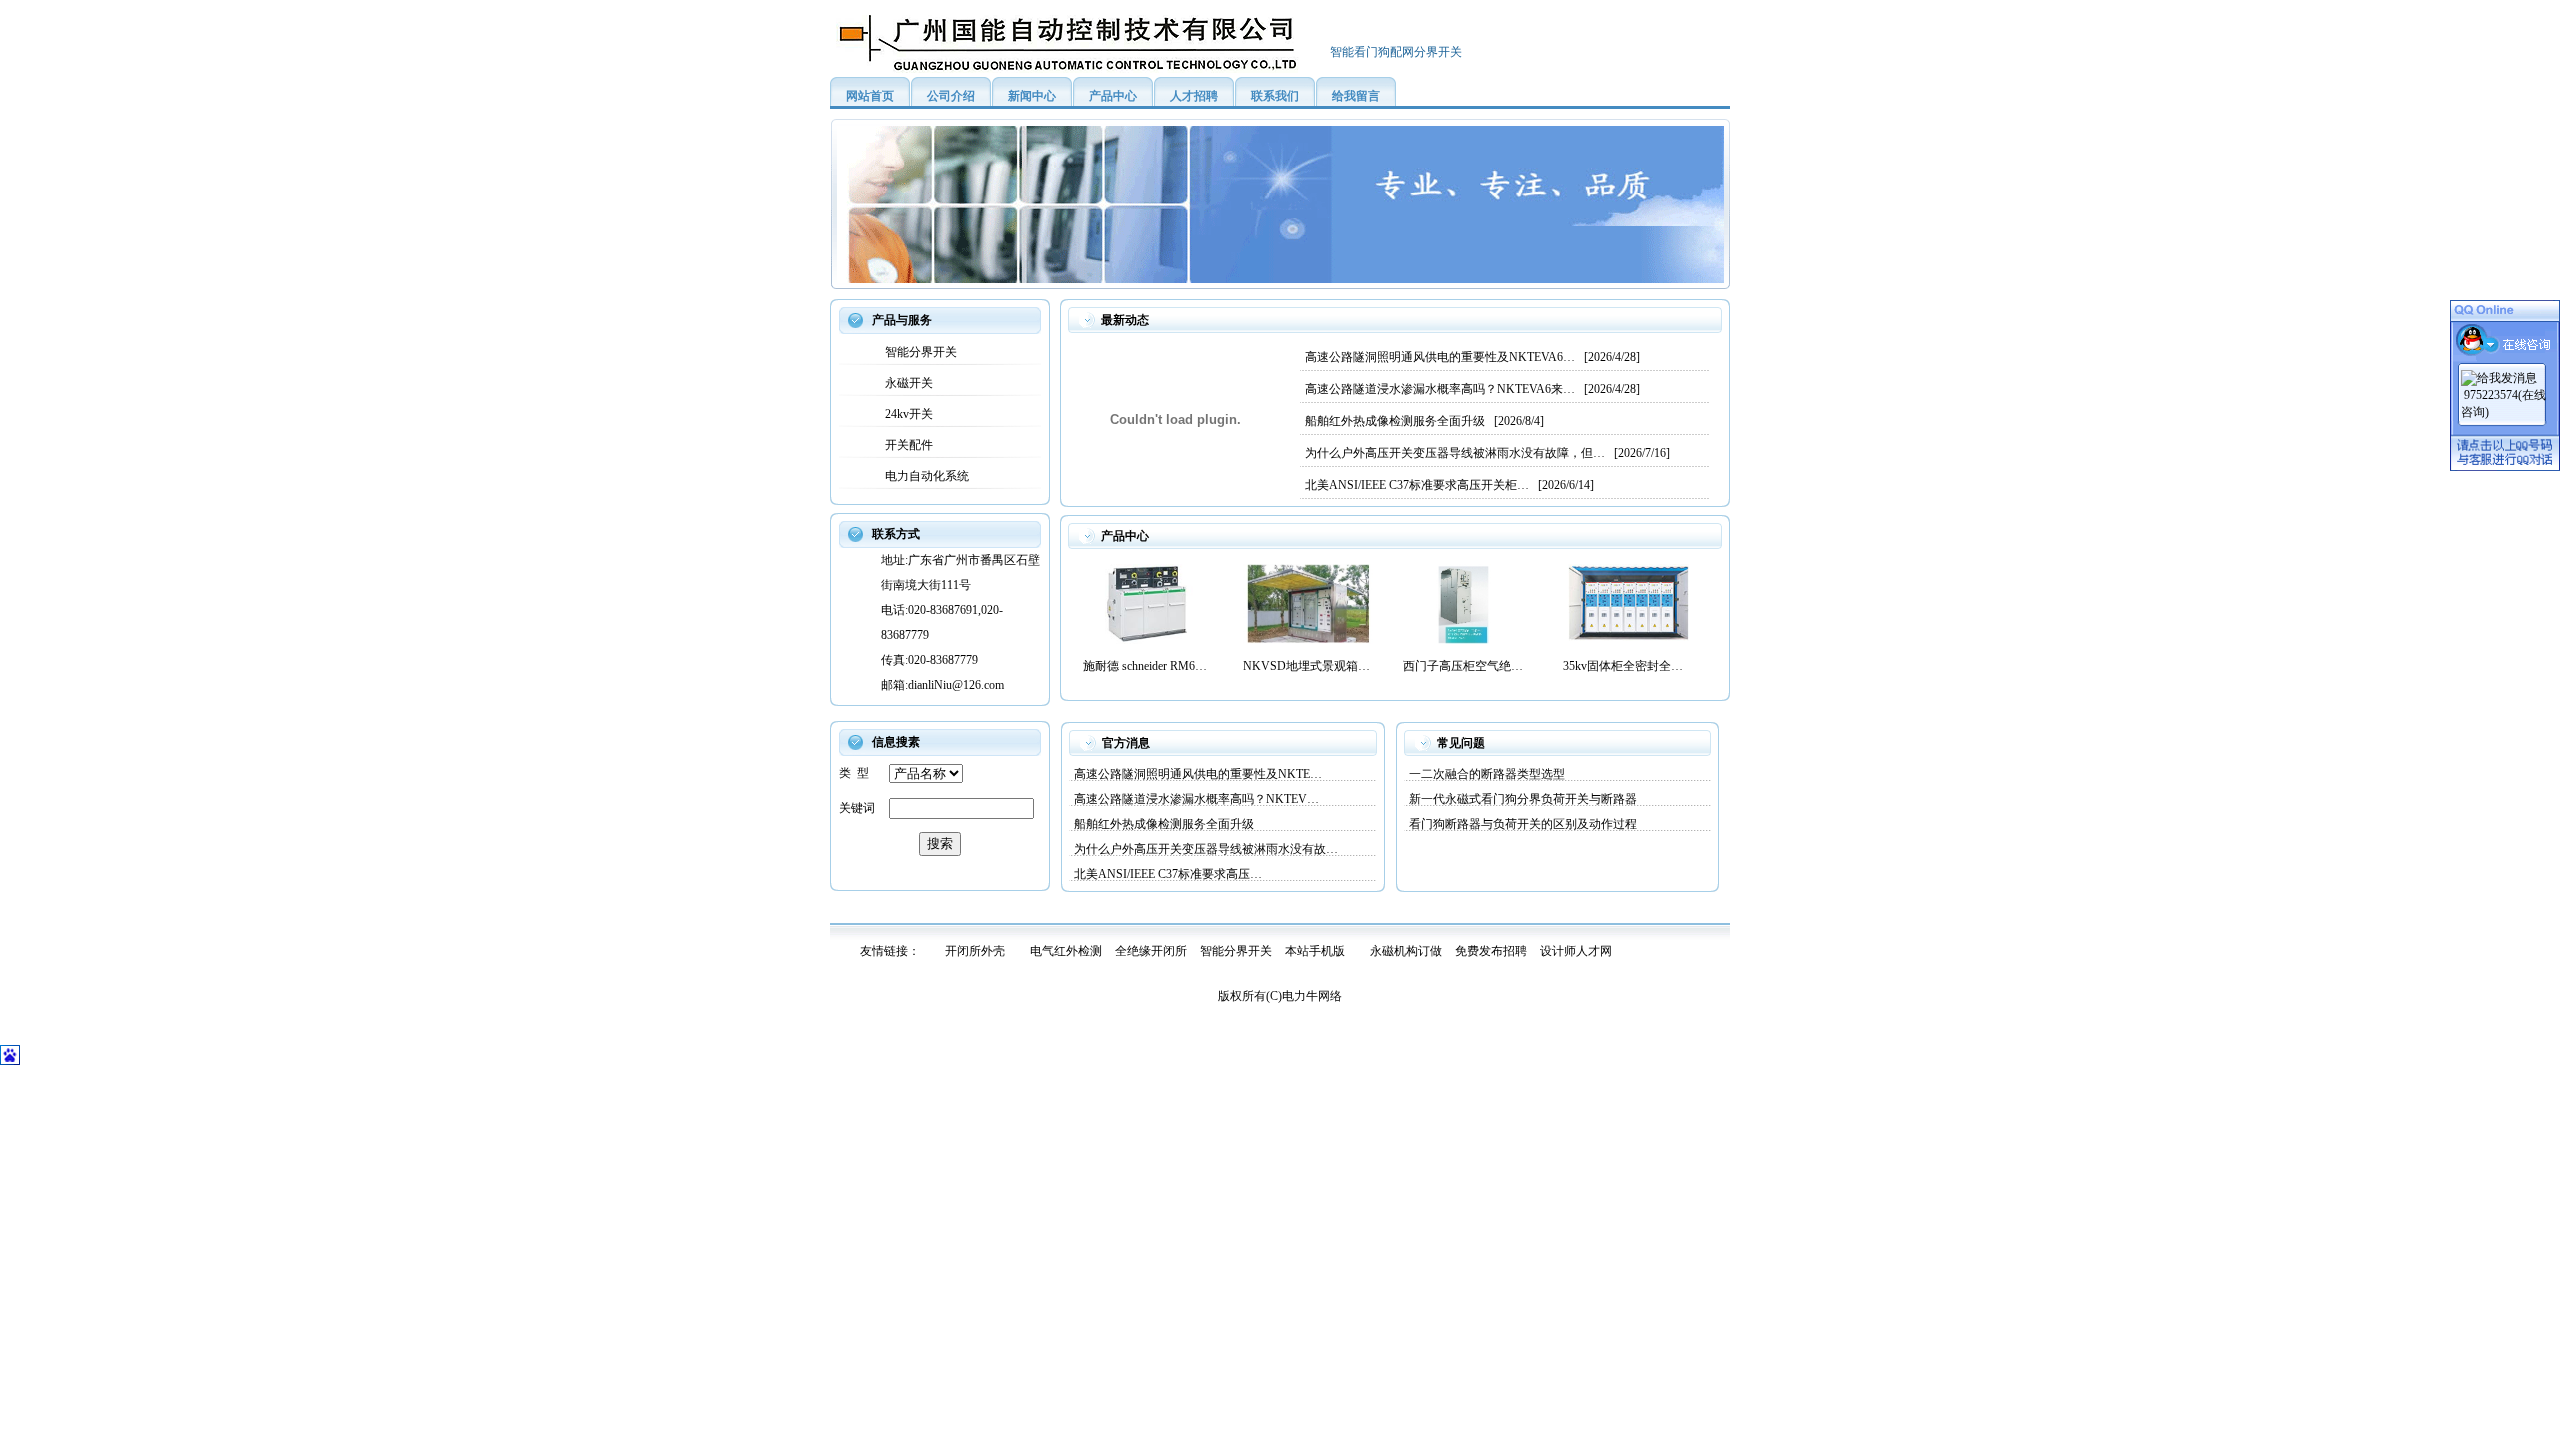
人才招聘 (1194, 96)
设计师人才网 (1576, 951)
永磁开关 (906, 383)
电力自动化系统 (924, 476)
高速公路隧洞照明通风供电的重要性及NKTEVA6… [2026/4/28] (1472, 357)
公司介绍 (951, 96)
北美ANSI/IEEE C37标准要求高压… (1168, 874)
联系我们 (1275, 96)
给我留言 (1356, 96)
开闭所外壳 (975, 951)
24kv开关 (906, 414)
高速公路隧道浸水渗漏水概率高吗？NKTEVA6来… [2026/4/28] (1472, 389)
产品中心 (1113, 96)
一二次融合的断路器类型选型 (1487, 774)
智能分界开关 (918, 352)
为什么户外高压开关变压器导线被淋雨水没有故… (1206, 849)
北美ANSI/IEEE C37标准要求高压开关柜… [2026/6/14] (1449, 485)
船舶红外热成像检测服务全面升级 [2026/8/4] (1424, 421)
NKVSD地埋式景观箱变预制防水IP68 (1308, 666)
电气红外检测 (1066, 951)
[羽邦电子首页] (1080, 71)
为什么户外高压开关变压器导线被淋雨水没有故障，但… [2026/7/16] (1487, 453)
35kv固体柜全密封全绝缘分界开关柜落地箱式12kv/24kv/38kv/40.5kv (1628, 666)
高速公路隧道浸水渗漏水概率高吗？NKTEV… (1196, 799)
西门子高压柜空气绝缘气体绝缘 (1468, 666)
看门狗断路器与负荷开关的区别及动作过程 (1523, 824)
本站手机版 (1315, 951)
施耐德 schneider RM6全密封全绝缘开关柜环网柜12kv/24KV (1148, 666)
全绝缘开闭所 (1151, 951)
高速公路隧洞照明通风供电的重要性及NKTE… (1198, 774)
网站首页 (870, 96)
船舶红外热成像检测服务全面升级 (1164, 824)
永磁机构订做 (1406, 951)
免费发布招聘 (1491, 951)
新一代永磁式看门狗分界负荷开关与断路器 (1523, 799)
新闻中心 (1032, 96)
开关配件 (906, 445)
